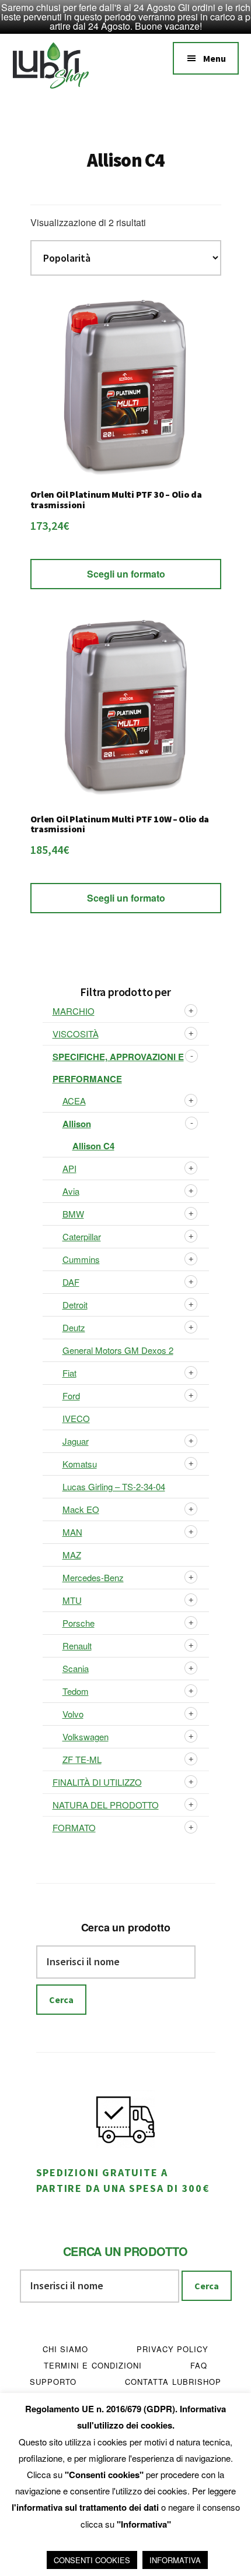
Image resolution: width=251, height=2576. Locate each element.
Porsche (79, 1623)
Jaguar (76, 1441)
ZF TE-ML (82, 1759)
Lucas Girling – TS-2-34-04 (114, 1486)
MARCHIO (74, 1011)
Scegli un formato (126, 574)
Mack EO (81, 1509)
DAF (71, 1282)
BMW (73, 1214)
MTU (72, 1600)
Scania (76, 1668)
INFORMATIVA (175, 2560)
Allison (77, 1124)
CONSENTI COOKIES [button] (92, 2560)
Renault (77, 1646)
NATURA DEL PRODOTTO (106, 1805)
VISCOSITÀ (76, 1034)
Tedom (76, 1691)
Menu (215, 58)
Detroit (75, 1305)
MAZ (72, 1555)
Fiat (69, 1373)
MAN (72, 1532)
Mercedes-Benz (93, 1577)
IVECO (76, 1418)
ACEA (74, 1101)
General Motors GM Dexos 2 (118, 1350)
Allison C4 (93, 1146)
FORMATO (74, 1827)
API (69, 1168)
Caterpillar (82, 1236)
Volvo (73, 1714)
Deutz (74, 1327)
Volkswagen (86, 1736)
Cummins (81, 1259)
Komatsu (80, 1464)
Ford (71, 1396)
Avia (71, 1191)
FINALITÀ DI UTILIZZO (97, 1782)
